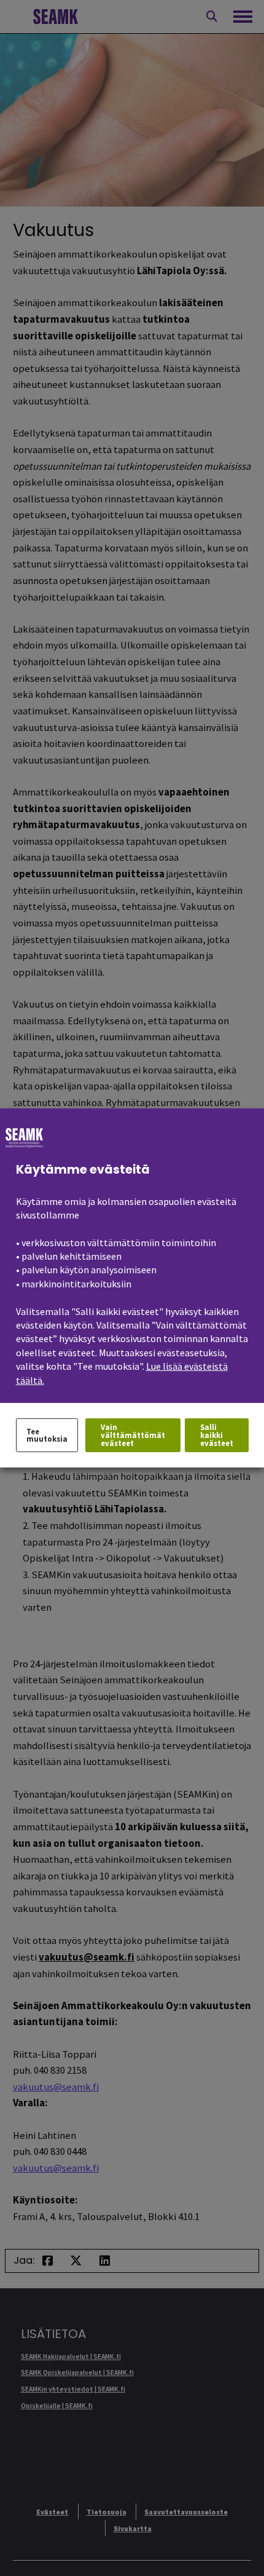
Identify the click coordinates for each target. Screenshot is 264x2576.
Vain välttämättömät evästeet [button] (133, 1435)
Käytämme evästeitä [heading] (83, 1170)
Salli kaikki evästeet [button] (217, 1435)
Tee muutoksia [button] (47, 1435)
